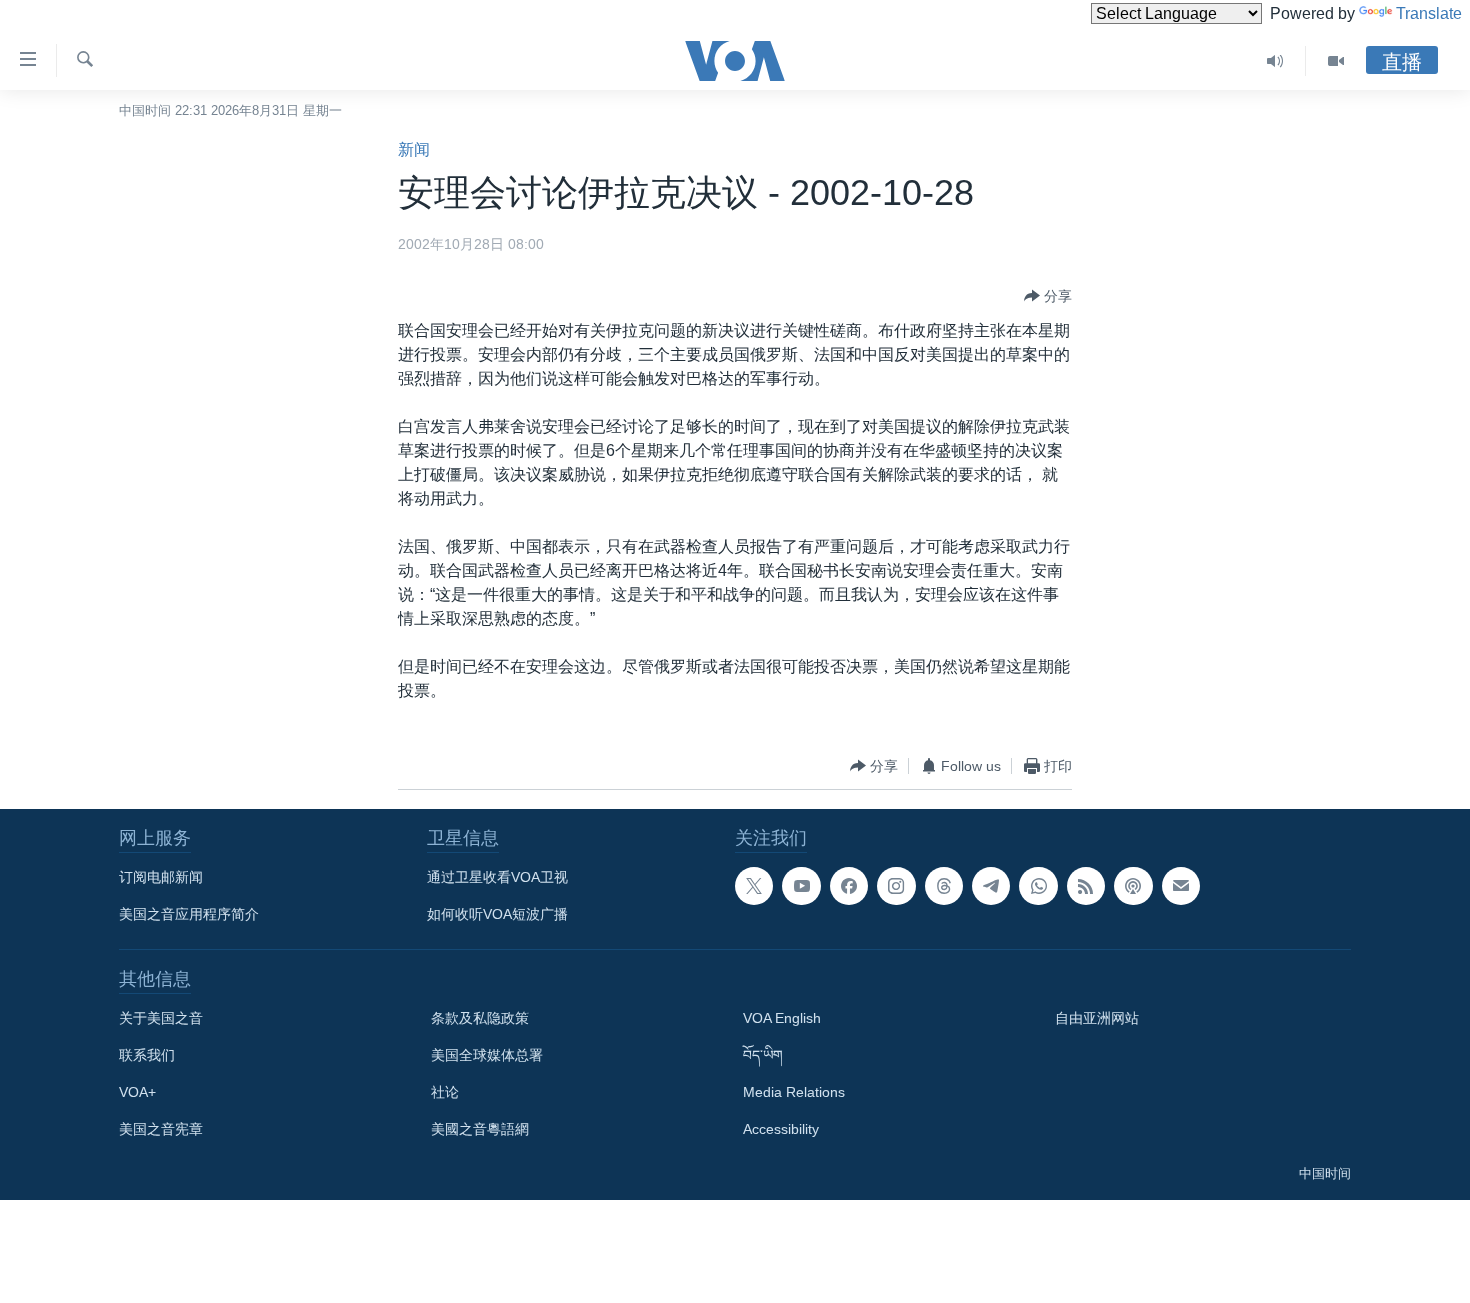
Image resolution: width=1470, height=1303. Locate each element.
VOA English (782, 1018)
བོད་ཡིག (763, 1055)
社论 (445, 1092)
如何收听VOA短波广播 (497, 914)
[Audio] (1275, 61)
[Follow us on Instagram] (896, 886)
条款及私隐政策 (480, 1018)
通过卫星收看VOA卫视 (497, 877)
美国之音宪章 (161, 1129)
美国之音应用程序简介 (189, 914)
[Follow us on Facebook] (849, 886)
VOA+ (137, 1092)
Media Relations (794, 1092)
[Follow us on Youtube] (801, 886)
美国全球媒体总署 (487, 1055)
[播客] (1133, 886)
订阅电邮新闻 (161, 877)
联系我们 (147, 1055)
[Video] (1336, 61)
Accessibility (781, 1129)
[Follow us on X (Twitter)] (754, 886)
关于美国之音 (161, 1018)
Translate (1429, 13)
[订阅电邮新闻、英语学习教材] (1181, 886)
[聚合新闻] (1086, 886)
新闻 (414, 149)
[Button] (1048, 296)
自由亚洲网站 (1097, 1018)
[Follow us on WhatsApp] (1038, 886)
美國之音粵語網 (480, 1129)
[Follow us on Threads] (944, 886)
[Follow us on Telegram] (991, 886)
